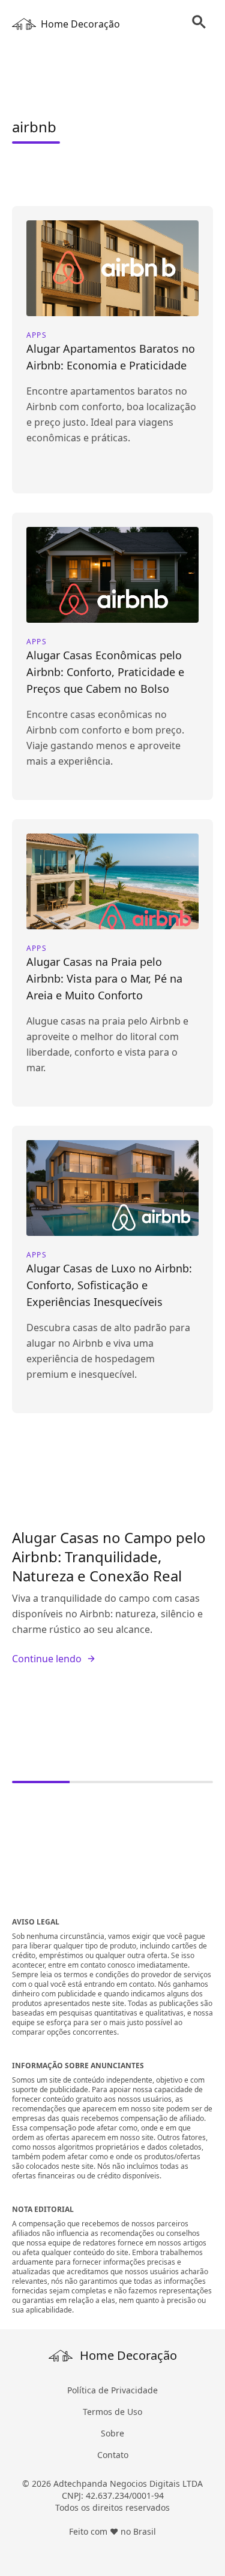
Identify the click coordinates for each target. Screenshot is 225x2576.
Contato (113, 2455)
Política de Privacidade (112, 2390)
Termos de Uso (112, 2412)
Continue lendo (47, 1659)
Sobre (112, 2433)
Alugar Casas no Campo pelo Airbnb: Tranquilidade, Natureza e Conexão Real (109, 1557)
